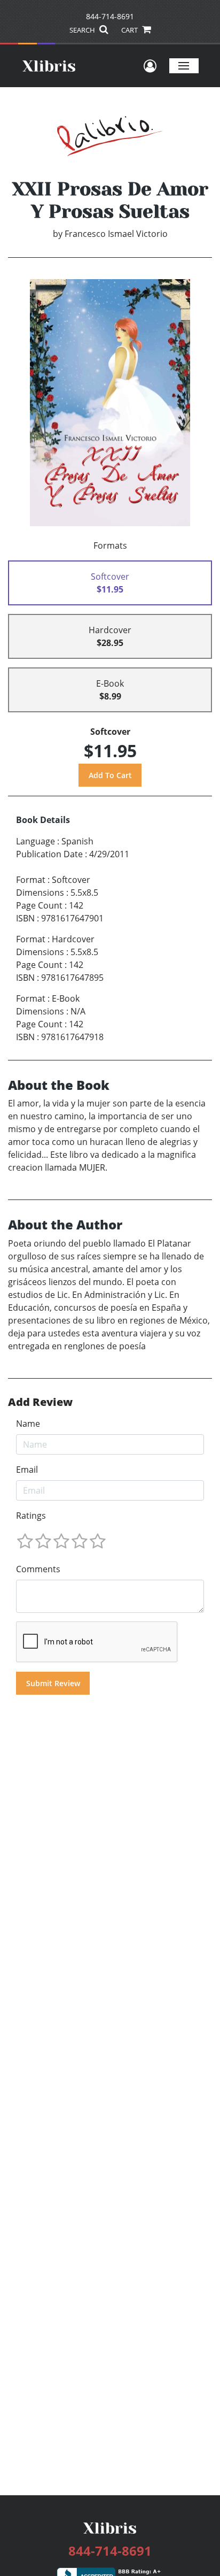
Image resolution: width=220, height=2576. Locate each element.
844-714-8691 (110, 16)
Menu (184, 66)
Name (28, 1424)
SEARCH (83, 30)
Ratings (31, 1516)
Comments (38, 1569)
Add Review (40, 1402)
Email (27, 1470)
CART (130, 30)
